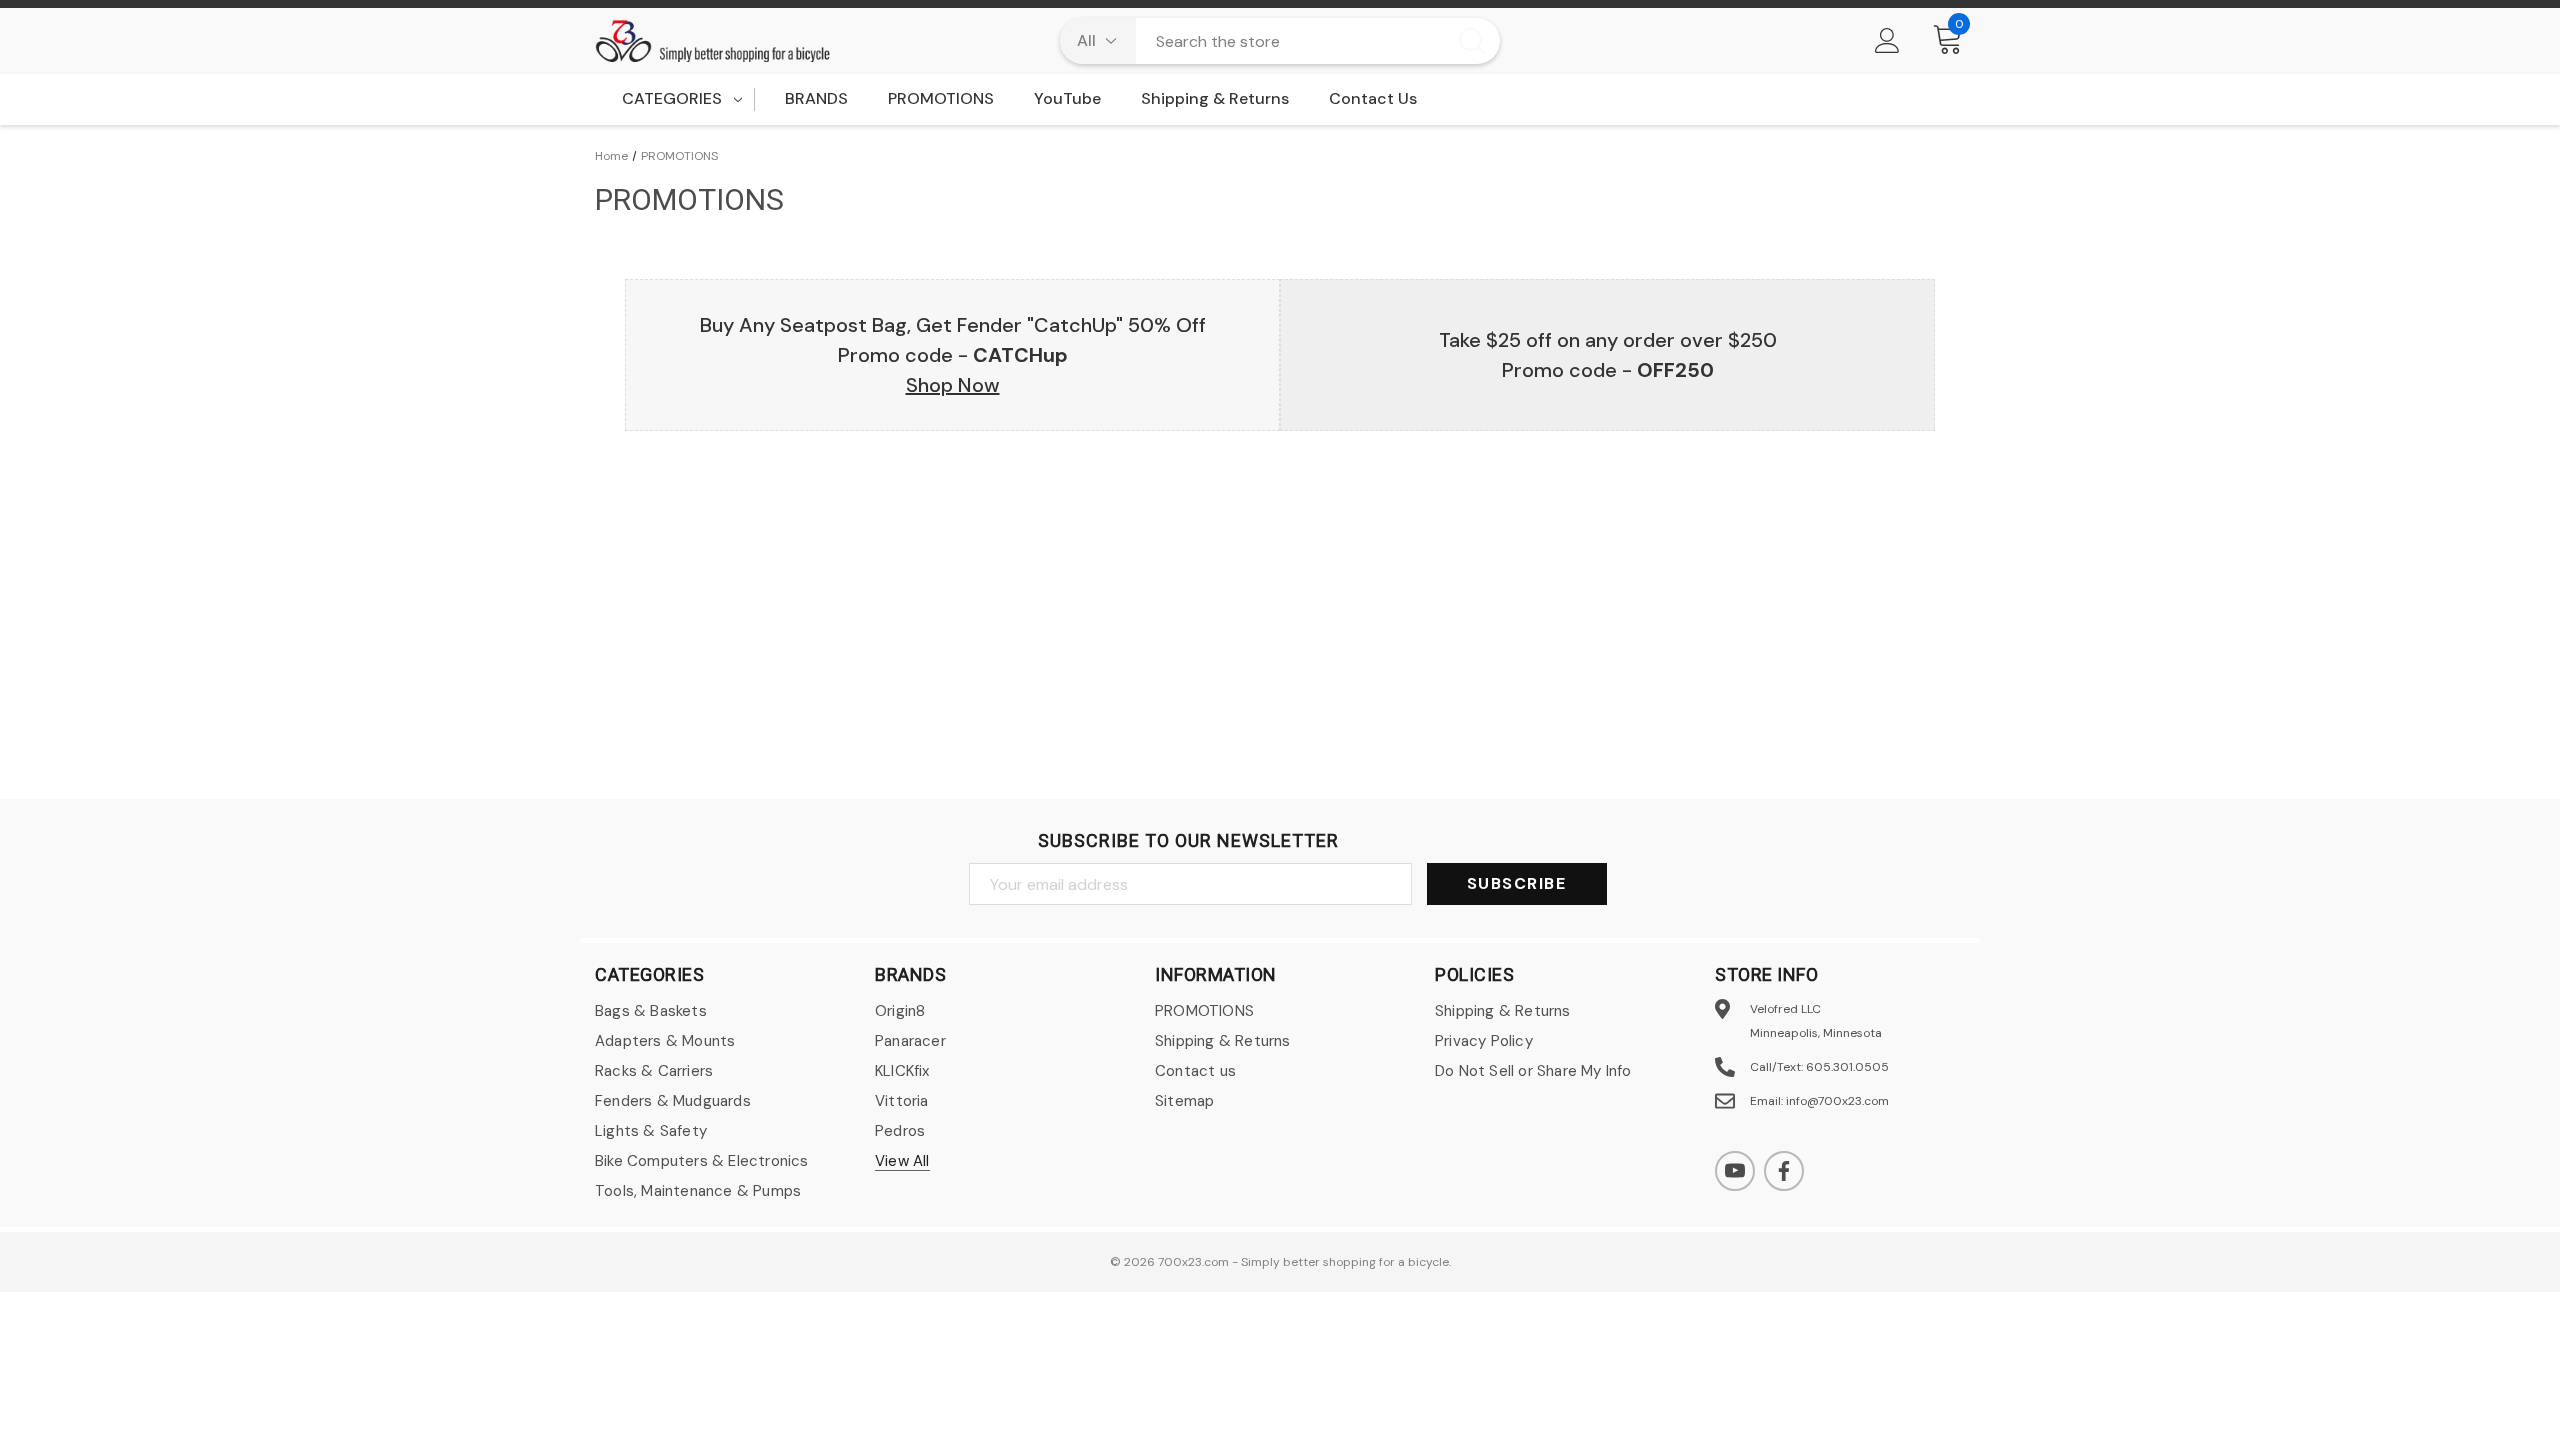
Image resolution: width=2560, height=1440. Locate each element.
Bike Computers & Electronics (702, 1161)
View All (902, 1161)
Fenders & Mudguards (673, 1101)
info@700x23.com (1837, 1101)
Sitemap (1184, 1101)
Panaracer (910, 1041)
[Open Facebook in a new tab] (1784, 1171)
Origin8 (900, 1011)
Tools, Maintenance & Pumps (698, 1191)
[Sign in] (1887, 41)
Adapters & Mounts (665, 1041)
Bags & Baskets (651, 1011)
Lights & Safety (651, 1131)
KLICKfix (902, 1071)
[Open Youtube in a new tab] (1735, 1171)
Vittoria (902, 1101)
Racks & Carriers (654, 1071)
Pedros (900, 1131)
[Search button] (1472, 41)
